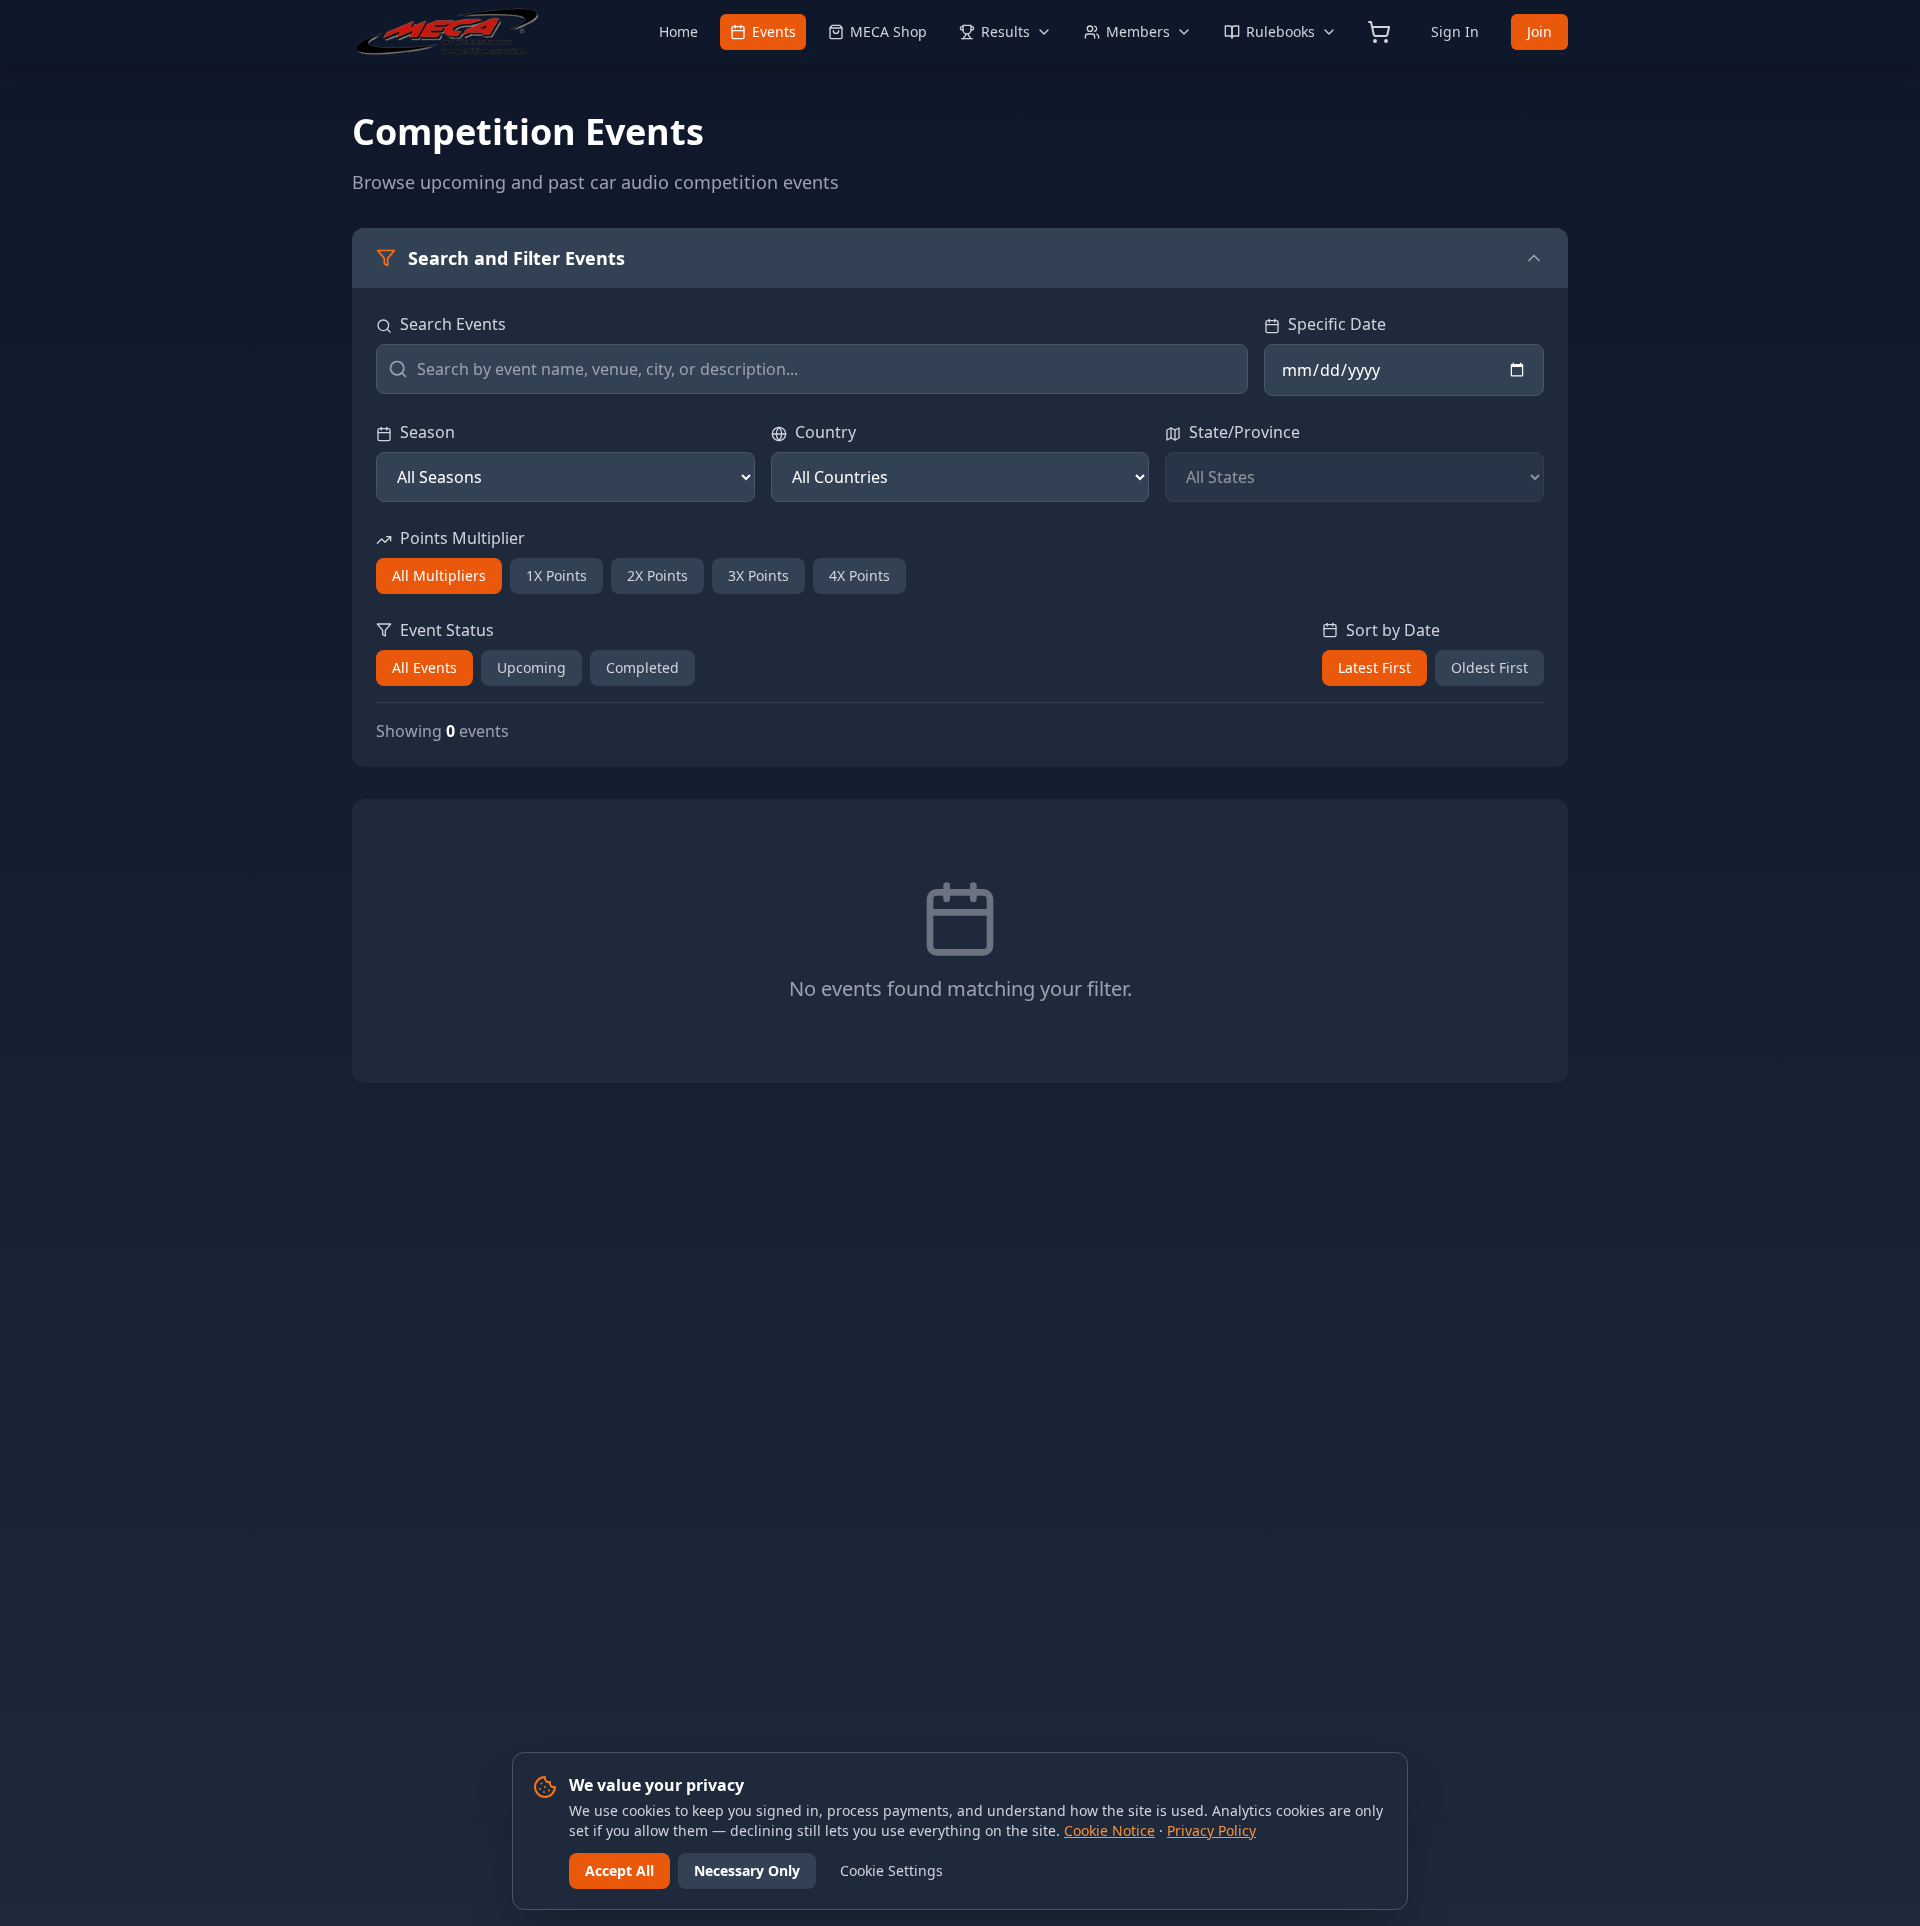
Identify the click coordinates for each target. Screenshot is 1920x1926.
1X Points (556, 575)
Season (427, 432)
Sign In (1455, 31)
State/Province (1244, 432)
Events (774, 31)
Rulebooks (1280, 31)
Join (1539, 31)
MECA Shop (888, 31)
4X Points (859, 575)
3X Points (758, 575)
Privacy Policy (1211, 1830)
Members (1138, 31)
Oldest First (1489, 667)
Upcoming (531, 667)
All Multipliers (439, 575)
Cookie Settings (891, 1870)
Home (678, 31)
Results (1005, 31)
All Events (424, 667)
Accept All (619, 1870)
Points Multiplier (462, 538)
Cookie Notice (1109, 1830)
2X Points (657, 575)
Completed (642, 667)
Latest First (1374, 667)
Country (825, 432)
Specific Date (1337, 324)
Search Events (453, 324)
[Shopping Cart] (1379, 32)
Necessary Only (747, 1870)
